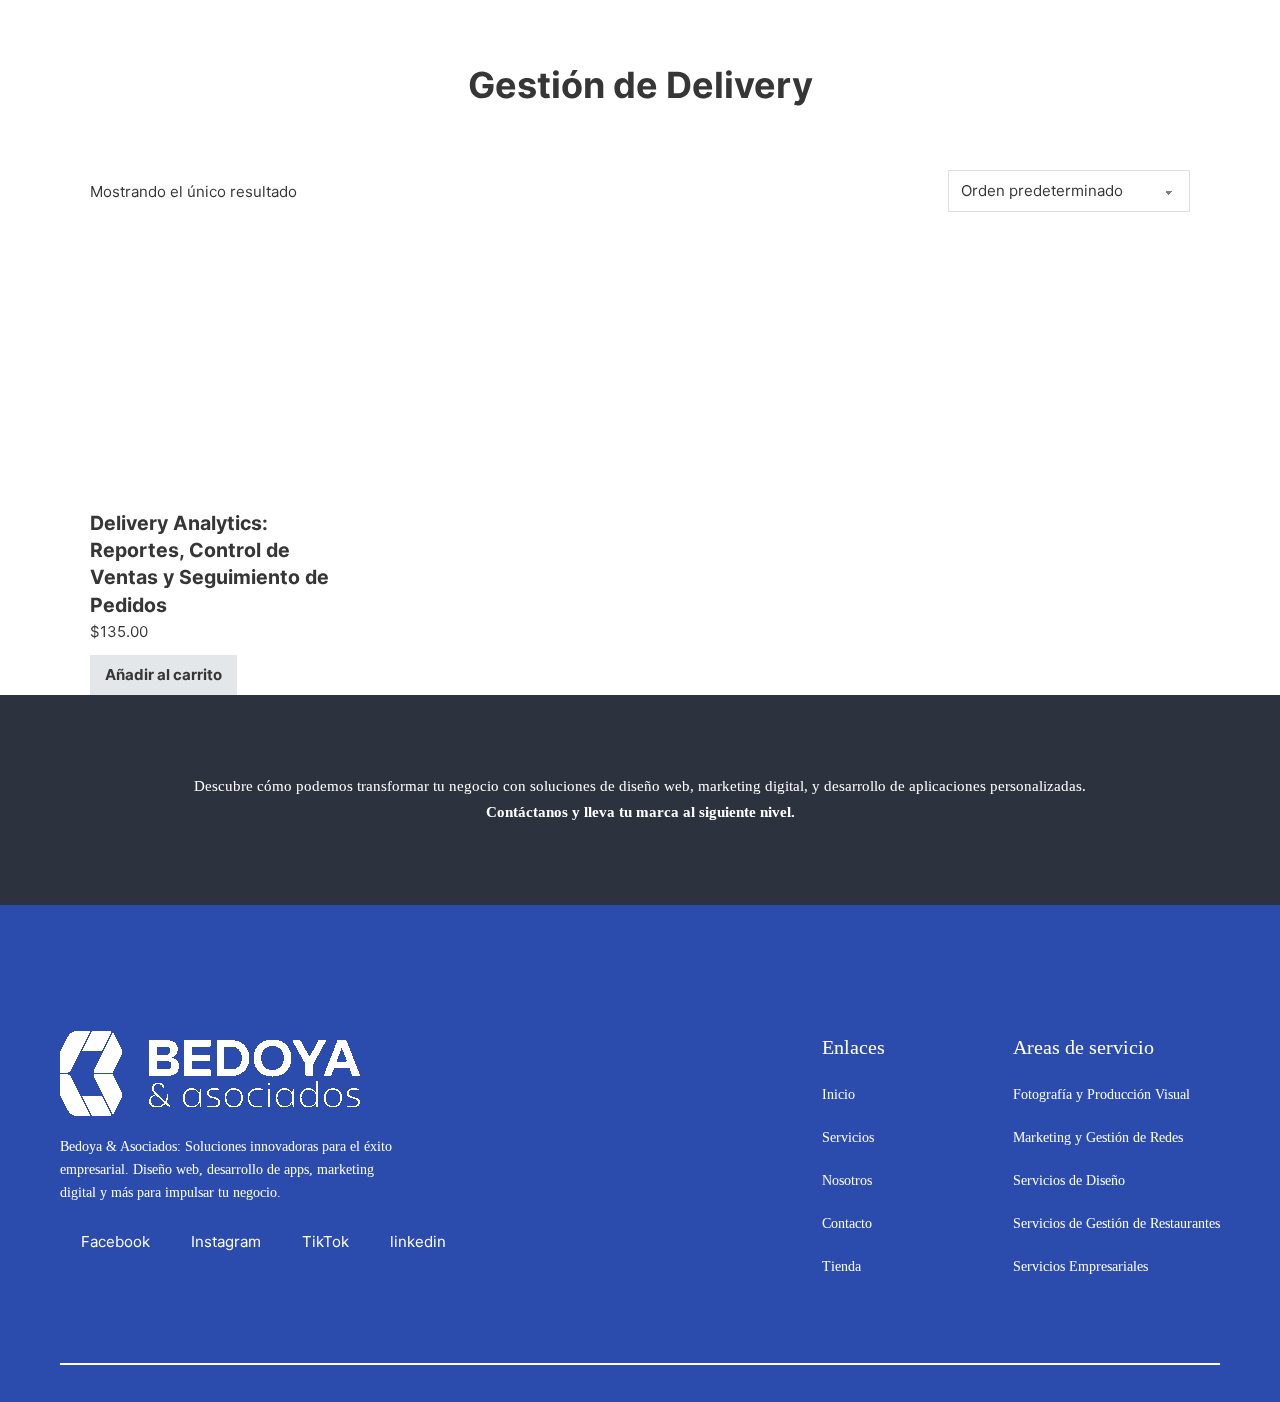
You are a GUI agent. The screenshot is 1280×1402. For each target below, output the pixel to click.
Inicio (838, 1094)
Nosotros (847, 1180)
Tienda (841, 1266)
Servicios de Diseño (1069, 1180)
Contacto (847, 1223)
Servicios (848, 1137)
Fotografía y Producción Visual (1101, 1094)
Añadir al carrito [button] (163, 674)
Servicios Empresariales (1080, 1266)
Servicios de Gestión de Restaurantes (1116, 1223)
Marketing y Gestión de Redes (1098, 1137)
